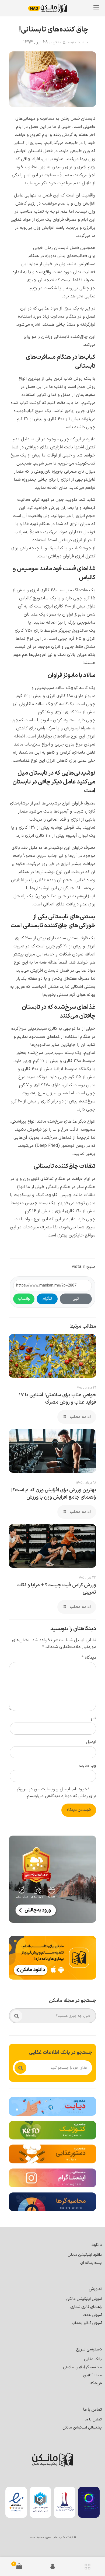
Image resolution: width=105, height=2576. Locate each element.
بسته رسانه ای (91, 2263)
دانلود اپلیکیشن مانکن (85, 2255)
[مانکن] (51, 8)
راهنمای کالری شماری (86, 2307)
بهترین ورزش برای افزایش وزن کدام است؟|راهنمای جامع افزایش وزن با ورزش (54, 1494)
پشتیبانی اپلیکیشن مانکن (82, 2428)
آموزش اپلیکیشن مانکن (84, 2299)
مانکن (57, 43)
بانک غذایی (93, 2359)
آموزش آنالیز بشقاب (87, 2323)
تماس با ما (93, 2419)
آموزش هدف (92, 2315)
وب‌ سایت (87, 1766)
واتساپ (24, 1299)
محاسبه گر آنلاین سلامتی (82, 2367)
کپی (76, 1299)
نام (94, 1718)
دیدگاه (89, 1658)
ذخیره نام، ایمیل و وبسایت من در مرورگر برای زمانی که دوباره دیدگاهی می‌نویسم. (56, 1793)
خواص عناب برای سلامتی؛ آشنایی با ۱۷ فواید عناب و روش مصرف (57, 1399)
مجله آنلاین (92, 2375)
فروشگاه (96, 2383)
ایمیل (91, 1742)
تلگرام (47, 1299)
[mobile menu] (96, 8)
